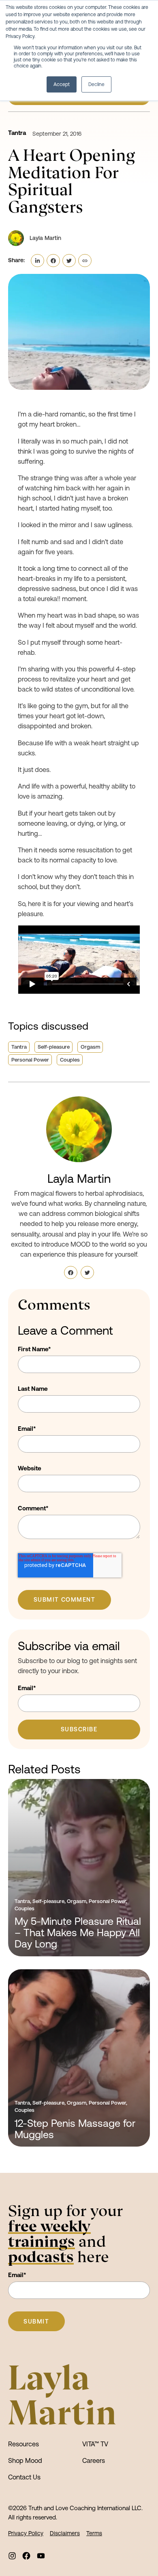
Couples (70, 1060)
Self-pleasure (54, 1047)
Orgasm (90, 1047)
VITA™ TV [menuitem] (95, 2444)
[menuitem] (12, 2556)
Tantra (17, 133)
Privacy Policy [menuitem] (26, 2533)
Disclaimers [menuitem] (65, 2533)
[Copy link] (85, 261)
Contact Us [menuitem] (24, 2477)
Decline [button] (96, 84)
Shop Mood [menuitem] (25, 2460)
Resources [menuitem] (23, 2444)
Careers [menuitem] (94, 2460)
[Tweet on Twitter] (69, 261)
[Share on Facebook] (53, 261)
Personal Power (30, 1060)
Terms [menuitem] (94, 2533)
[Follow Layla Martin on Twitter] (87, 1273)
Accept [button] (62, 84)
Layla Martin (79, 1179)
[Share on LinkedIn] (37, 261)
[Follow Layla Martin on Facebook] (71, 1273)
